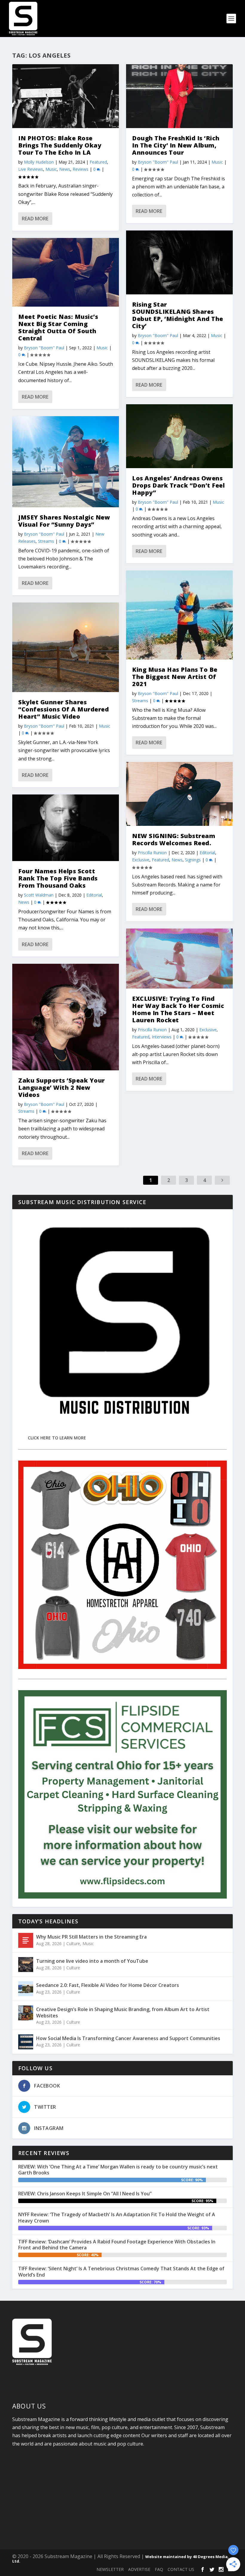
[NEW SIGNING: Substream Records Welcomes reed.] (179, 794)
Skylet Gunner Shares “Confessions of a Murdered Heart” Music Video (63, 709)
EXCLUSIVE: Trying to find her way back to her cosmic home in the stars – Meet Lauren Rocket (178, 1009)
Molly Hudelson (39, 162)
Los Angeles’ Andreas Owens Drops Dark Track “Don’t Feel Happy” (178, 485)
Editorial (94, 895)
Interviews (162, 1037)
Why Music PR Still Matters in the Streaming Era (91, 1937)
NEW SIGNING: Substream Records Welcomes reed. (174, 839)
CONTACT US (181, 2569)
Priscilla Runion (152, 853)
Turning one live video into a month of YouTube (92, 1961)
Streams (46, 541)
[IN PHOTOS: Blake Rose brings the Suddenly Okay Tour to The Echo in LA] (66, 96)
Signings (193, 860)
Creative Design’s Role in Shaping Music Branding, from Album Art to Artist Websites (123, 2012)
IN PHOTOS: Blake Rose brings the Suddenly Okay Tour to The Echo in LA (60, 145)
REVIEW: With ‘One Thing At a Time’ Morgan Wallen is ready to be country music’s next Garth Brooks (118, 2170)
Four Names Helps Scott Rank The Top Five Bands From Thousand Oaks (58, 878)
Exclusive (141, 860)
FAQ (159, 2569)
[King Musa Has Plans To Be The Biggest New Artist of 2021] (179, 615)
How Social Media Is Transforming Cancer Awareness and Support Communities (128, 2038)
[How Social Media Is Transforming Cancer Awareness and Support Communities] (26, 2042)
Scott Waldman (39, 895)
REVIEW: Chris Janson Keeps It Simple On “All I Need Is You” (85, 2194)
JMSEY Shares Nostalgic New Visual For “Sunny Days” (64, 521)
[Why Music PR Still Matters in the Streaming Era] (26, 1940)
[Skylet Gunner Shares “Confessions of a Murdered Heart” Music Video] (66, 647)
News (65, 169)
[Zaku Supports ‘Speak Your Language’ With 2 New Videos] (66, 1017)
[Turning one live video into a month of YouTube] (26, 1965)
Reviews (81, 169)
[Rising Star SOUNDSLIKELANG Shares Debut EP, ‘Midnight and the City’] (179, 262)
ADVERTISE (139, 2569)
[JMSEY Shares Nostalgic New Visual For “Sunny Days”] (66, 462)
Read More (35, 219)
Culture (73, 1943)
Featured (98, 162)
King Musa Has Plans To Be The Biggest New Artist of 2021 (175, 677)
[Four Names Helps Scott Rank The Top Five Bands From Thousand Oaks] (66, 828)
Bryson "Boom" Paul (44, 348)
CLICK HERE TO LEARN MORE (57, 1438)
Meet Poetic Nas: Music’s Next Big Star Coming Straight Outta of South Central (58, 327)
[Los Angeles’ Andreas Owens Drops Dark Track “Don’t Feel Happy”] (179, 436)
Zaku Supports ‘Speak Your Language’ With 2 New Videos (62, 1088)
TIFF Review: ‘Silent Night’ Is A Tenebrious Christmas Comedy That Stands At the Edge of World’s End (121, 2272)
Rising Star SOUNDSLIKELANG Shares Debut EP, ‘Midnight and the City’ (178, 315)
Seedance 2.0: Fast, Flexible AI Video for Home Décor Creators (108, 1985)
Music (51, 169)
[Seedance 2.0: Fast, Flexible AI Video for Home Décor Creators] (26, 1989)
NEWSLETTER (110, 2569)
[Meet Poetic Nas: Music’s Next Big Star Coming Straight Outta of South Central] (66, 272)
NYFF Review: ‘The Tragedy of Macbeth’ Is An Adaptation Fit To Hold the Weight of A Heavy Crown (117, 2218)
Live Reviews (31, 169)
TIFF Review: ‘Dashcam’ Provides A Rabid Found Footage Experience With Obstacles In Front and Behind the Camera (117, 2245)
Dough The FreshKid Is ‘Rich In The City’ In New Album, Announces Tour (176, 145)
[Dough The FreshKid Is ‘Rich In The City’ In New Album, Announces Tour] (179, 96)
